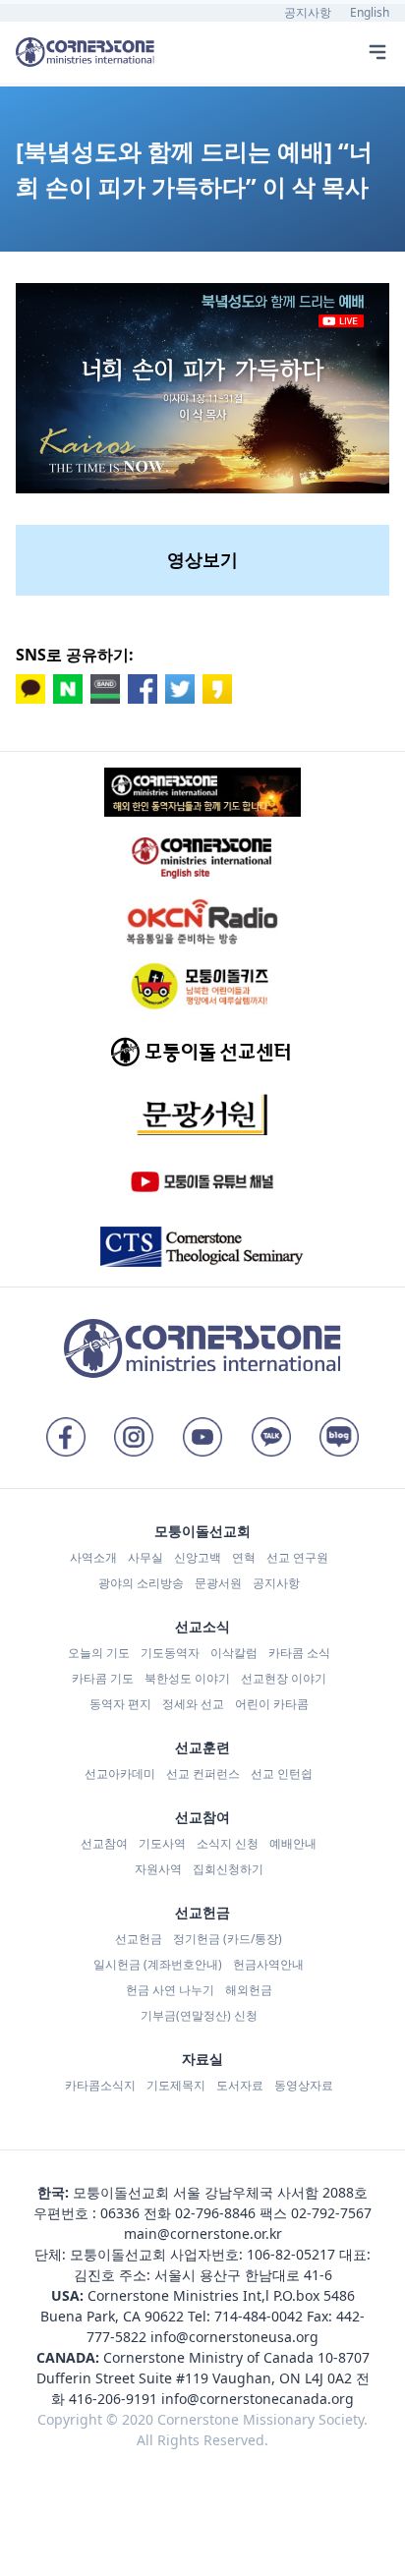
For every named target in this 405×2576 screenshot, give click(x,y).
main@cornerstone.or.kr (203, 2233)
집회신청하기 (228, 1869)
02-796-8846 (215, 2213)
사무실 (145, 1557)
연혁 (244, 1557)
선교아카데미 (120, 1774)
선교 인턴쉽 (282, 1774)
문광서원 (218, 1583)
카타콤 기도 (103, 1678)
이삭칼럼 (234, 1653)
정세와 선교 (193, 1704)
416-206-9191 (113, 2399)
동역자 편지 (120, 1704)
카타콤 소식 (299, 1653)
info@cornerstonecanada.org (258, 2399)
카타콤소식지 (100, 2085)
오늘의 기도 (99, 1653)
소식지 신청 (228, 1843)
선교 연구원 (297, 1557)
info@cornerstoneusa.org (234, 2337)
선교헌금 (139, 1939)
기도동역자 (170, 1653)
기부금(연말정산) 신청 (199, 2015)
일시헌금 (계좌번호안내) (158, 1964)
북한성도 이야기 (187, 1678)
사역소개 (93, 1557)
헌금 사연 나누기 (170, 1990)
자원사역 (158, 1869)
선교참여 (104, 1843)
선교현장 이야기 (284, 1678)
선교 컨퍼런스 (203, 1774)
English (370, 12)
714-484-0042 (259, 2316)
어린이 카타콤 (272, 1704)
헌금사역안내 (268, 1964)
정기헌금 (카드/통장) (228, 1939)
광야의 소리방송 (141, 1583)
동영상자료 (304, 2085)
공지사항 (308, 12)
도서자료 (240, 2085)
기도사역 (162, 1843)
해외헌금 (249, 1990)
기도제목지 (176, 2085)
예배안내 (293, 1843)
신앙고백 (198, 1557)
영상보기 (202, 559)
